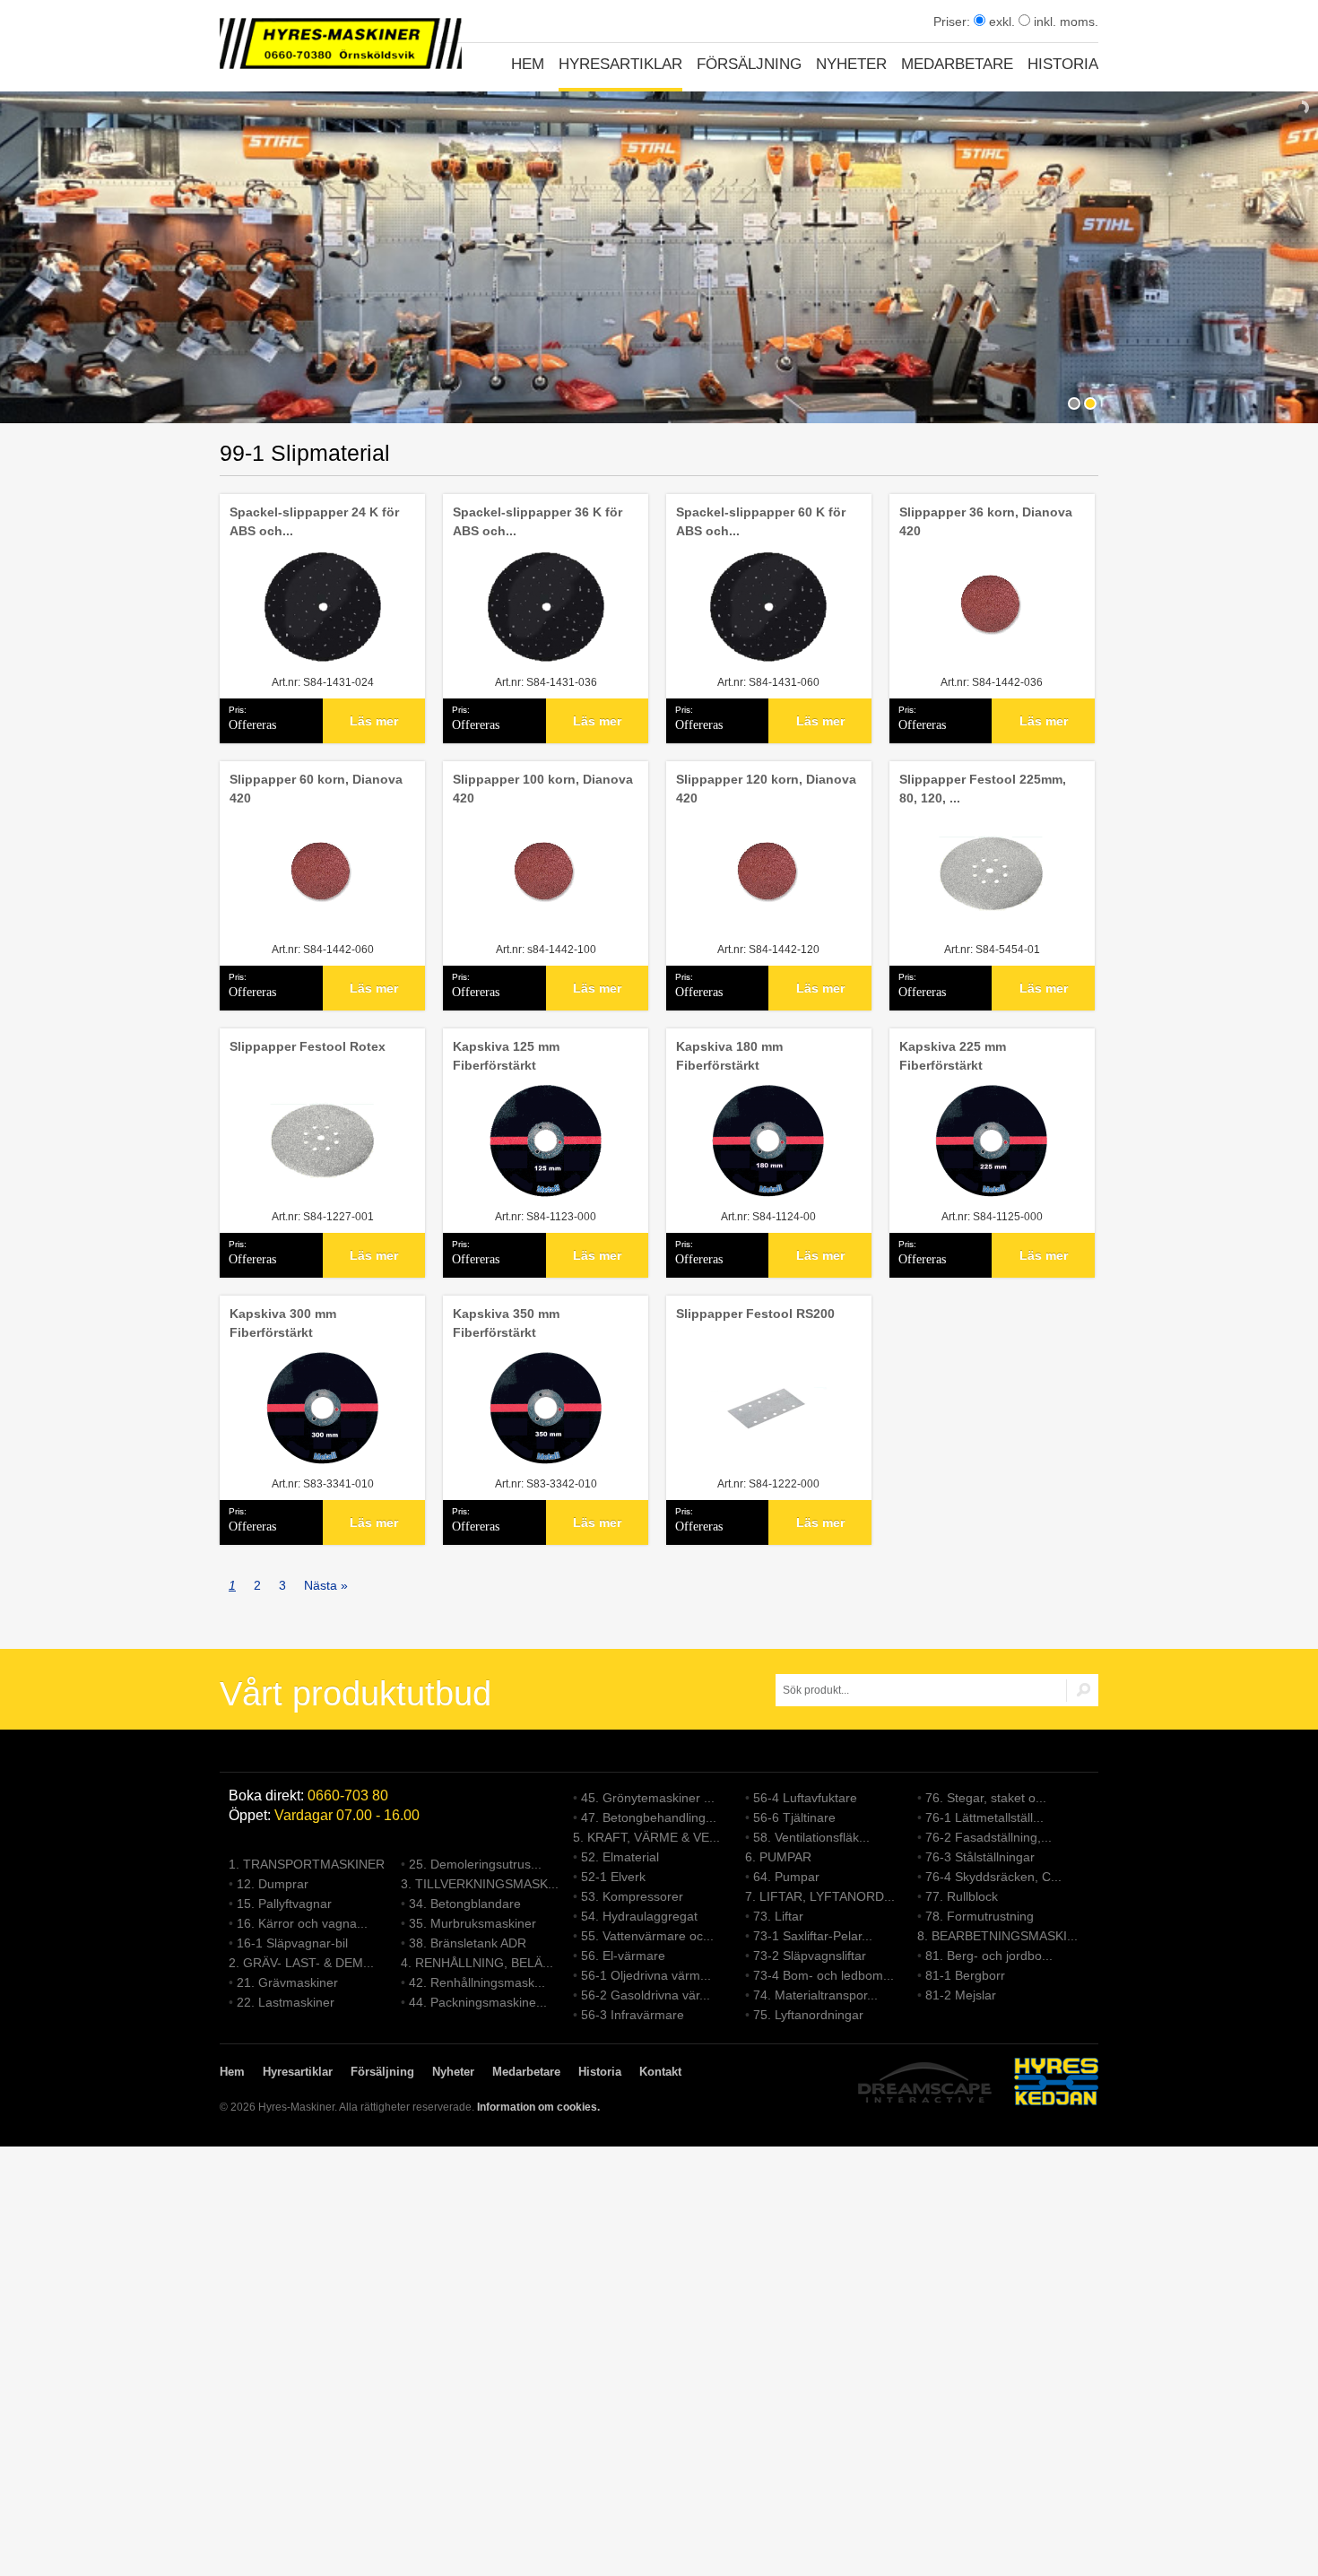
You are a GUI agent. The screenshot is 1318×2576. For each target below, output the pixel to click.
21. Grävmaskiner (287, 1982)
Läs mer (374, 721)
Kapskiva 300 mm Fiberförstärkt (283, 1323)
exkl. (1000, 22)
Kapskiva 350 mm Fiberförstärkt (506, 1323)
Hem (528, 64)
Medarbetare (957, 64)
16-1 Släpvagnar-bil (292, 1943)
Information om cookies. (538, 2107)
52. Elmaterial (620, 1857)
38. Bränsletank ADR (468, 1943)
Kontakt (660, 2072)
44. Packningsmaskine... (478, 2002)
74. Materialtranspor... (815, 1995)
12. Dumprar (273, 1884)
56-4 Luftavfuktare (805, 1798)
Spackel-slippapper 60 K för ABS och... (761, 521)
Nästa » (326, 1585)
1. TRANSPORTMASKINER (307, 1864)
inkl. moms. (1064, 22)
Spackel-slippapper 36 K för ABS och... (538, 521)
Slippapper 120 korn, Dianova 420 (766, 789)
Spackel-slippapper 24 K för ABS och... (314, 521)
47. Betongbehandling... (649, 1817)
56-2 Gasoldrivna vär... (646, 1995)
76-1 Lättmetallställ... (984, 1817)
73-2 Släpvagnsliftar (810, 1956)
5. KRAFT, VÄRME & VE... (646, 1837)
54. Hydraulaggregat (639, 1916)
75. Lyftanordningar (808, 2015)
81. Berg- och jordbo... (989, 1956)
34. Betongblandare (465, 1904)
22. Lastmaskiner (286, 2002)
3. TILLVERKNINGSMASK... (480, 1884)
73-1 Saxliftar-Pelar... (813, 1936)
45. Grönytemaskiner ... (648, 1798)
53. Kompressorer (632, 1896)
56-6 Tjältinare (794, 1817)
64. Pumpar (786, 1877)
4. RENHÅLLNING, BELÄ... (477, 1963)
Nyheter (851, 64)
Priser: (954, 22)
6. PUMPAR (778, 1857)
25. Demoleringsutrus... (475, 1864)
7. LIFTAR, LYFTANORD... (820, 1896)
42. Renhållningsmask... (477, 1982)
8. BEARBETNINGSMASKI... (997, 1936)
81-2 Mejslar (961, 1995)
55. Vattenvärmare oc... (647, 1936)
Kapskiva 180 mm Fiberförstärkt (729, 1056)
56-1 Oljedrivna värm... (646, 1975)
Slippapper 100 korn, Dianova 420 (543, 789)
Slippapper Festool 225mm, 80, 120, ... (983, 789)
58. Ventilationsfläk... (811, 1837)
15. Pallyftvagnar (284, 1904)
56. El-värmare (623, 1956)
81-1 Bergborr (965, 1975)
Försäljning (749, 64)
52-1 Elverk (613, 1877)
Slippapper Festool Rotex (308, 1046)
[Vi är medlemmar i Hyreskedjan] (1056, 2084)
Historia (1063, 64)
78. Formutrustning (980, 1916)
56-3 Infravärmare (633, 2015)
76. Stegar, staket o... (986, 1798)
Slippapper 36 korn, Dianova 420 (986, 521)
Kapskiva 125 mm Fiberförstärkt (506, 1056)
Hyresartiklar (620, 64)
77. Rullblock (962, 1896)
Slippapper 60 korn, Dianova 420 (316, 789)
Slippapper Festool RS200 (755, 1314)
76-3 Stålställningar (980, 1857)
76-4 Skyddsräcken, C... (993, 1877)
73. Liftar (778, 1916)
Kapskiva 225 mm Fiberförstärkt (953, 1056)
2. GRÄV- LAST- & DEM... (301, 1963)
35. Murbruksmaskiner (473, 1923)
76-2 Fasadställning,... (988, 1837)
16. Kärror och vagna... (302, 1923)
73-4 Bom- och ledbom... (824, 1975)
